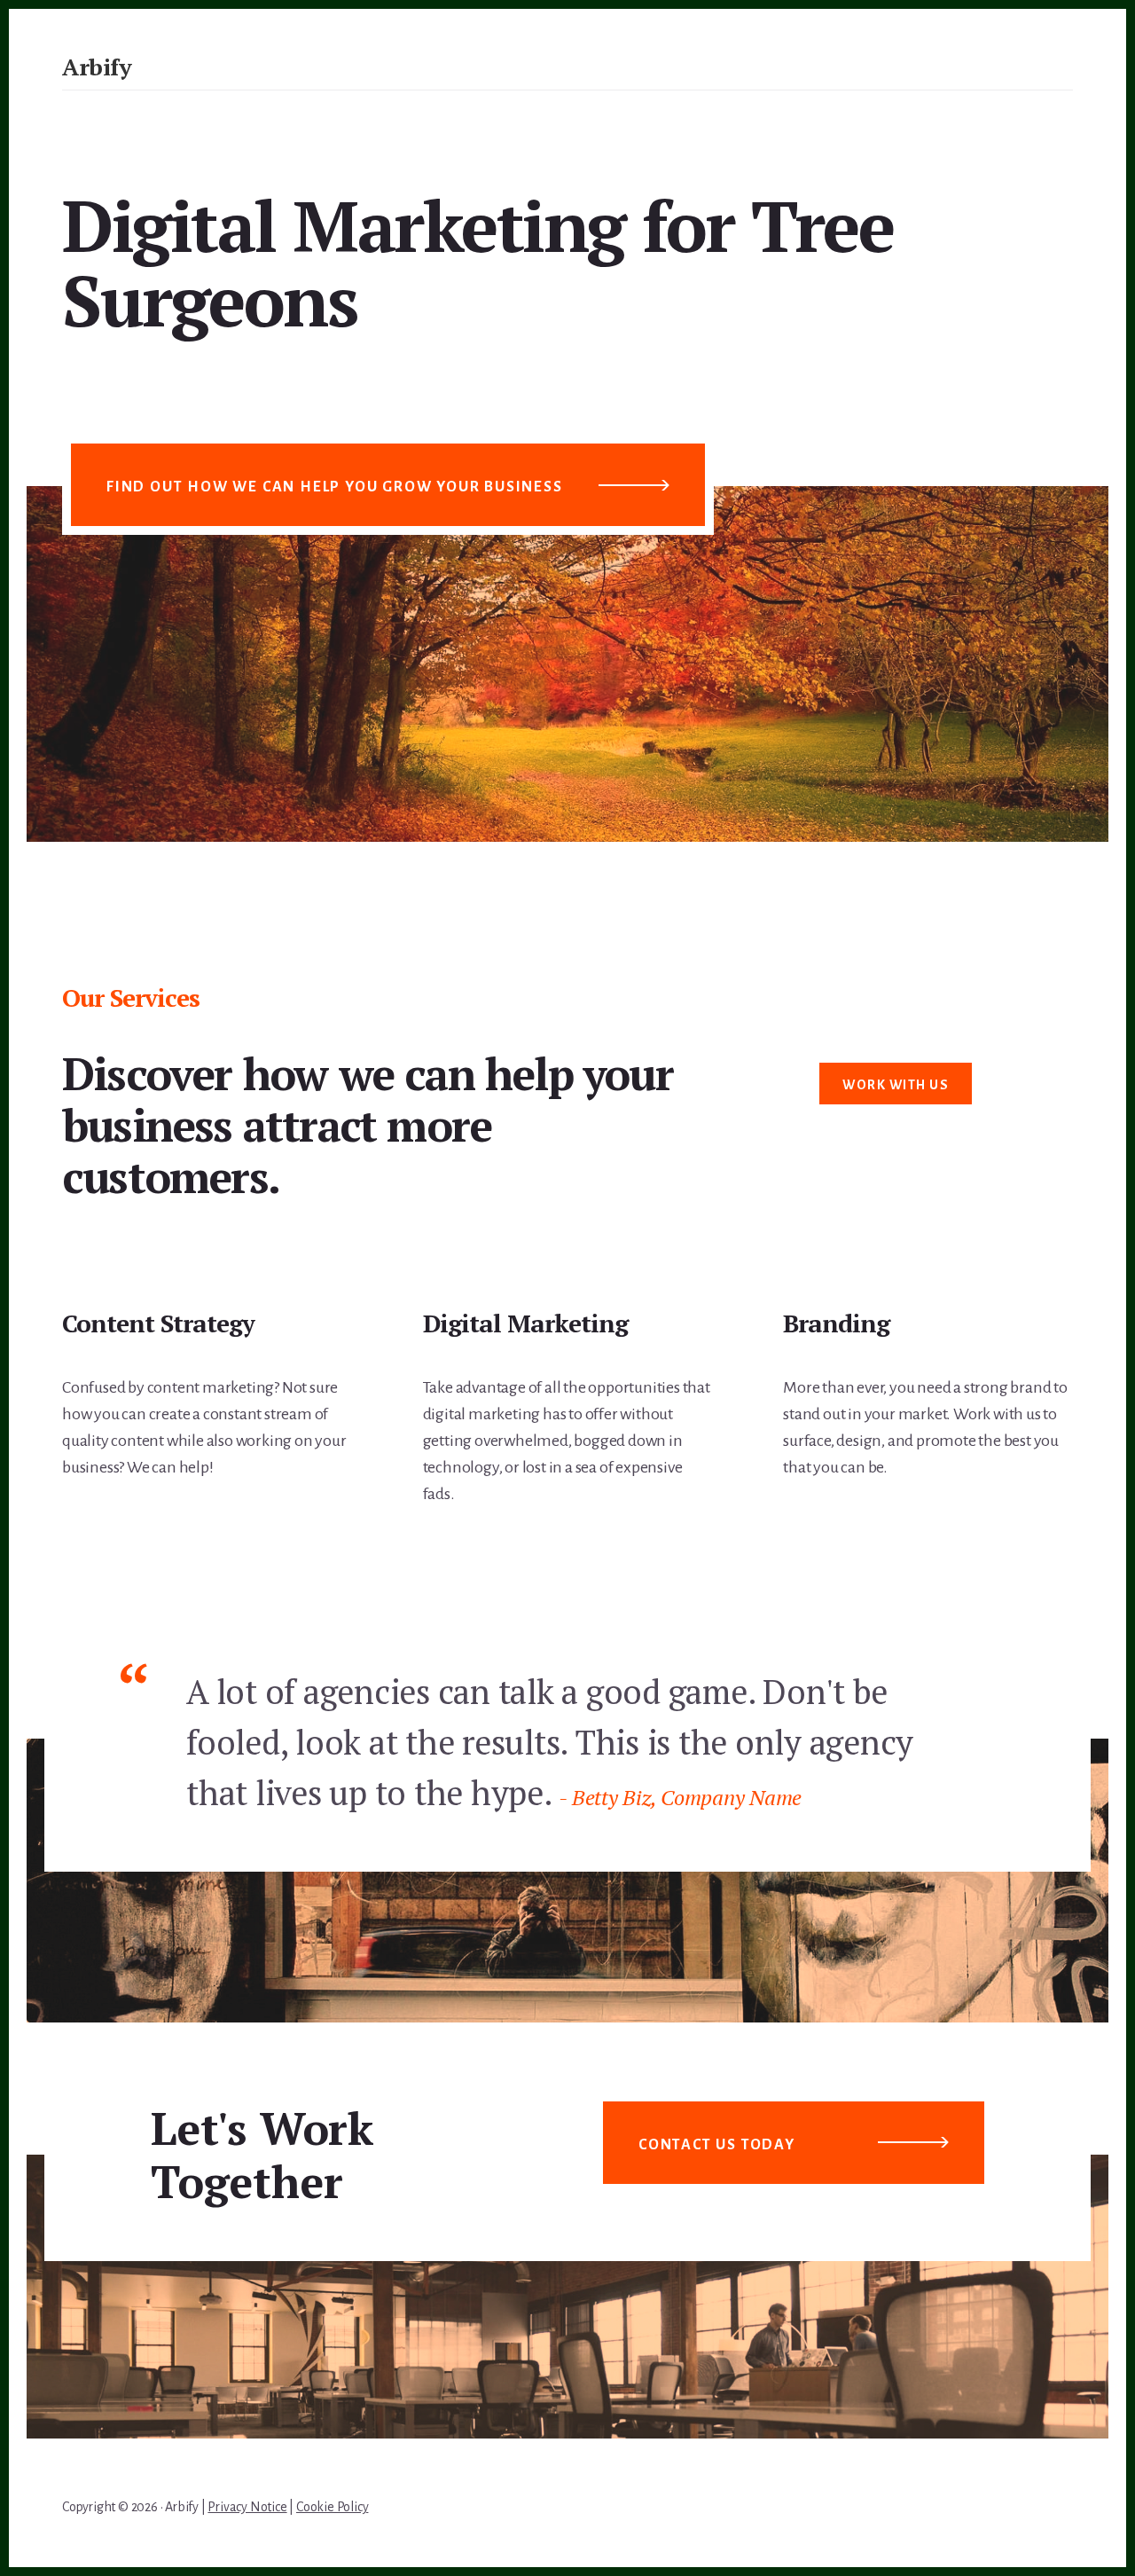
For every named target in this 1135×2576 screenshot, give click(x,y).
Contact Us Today (717, 2145)
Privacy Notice (247, 2507)
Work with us (896, 1085)
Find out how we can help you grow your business (335, 487)
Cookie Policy (332, 2507)
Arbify (97, 67)
